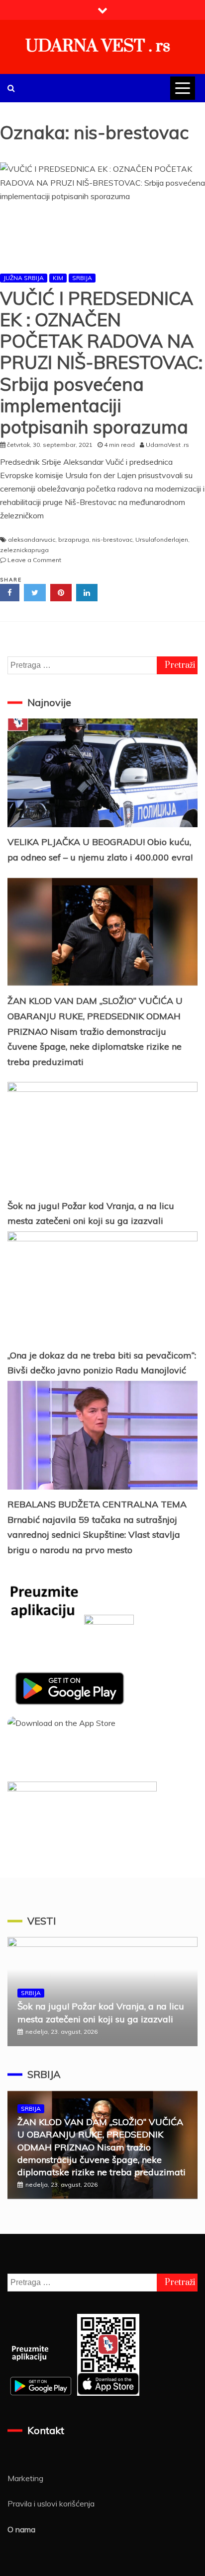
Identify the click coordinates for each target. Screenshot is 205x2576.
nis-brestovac (112, 539)
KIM (58, 278)
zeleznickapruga (24, 550)
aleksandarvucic (32, 539)
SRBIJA (82, 278)
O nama (21, 2529)
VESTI (42, 1921)
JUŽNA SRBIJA (24, 278)
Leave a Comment (34, 560)
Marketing (25, 2478)
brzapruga (74, 539)
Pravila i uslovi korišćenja (51, 2504)
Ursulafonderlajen (162, 539)
